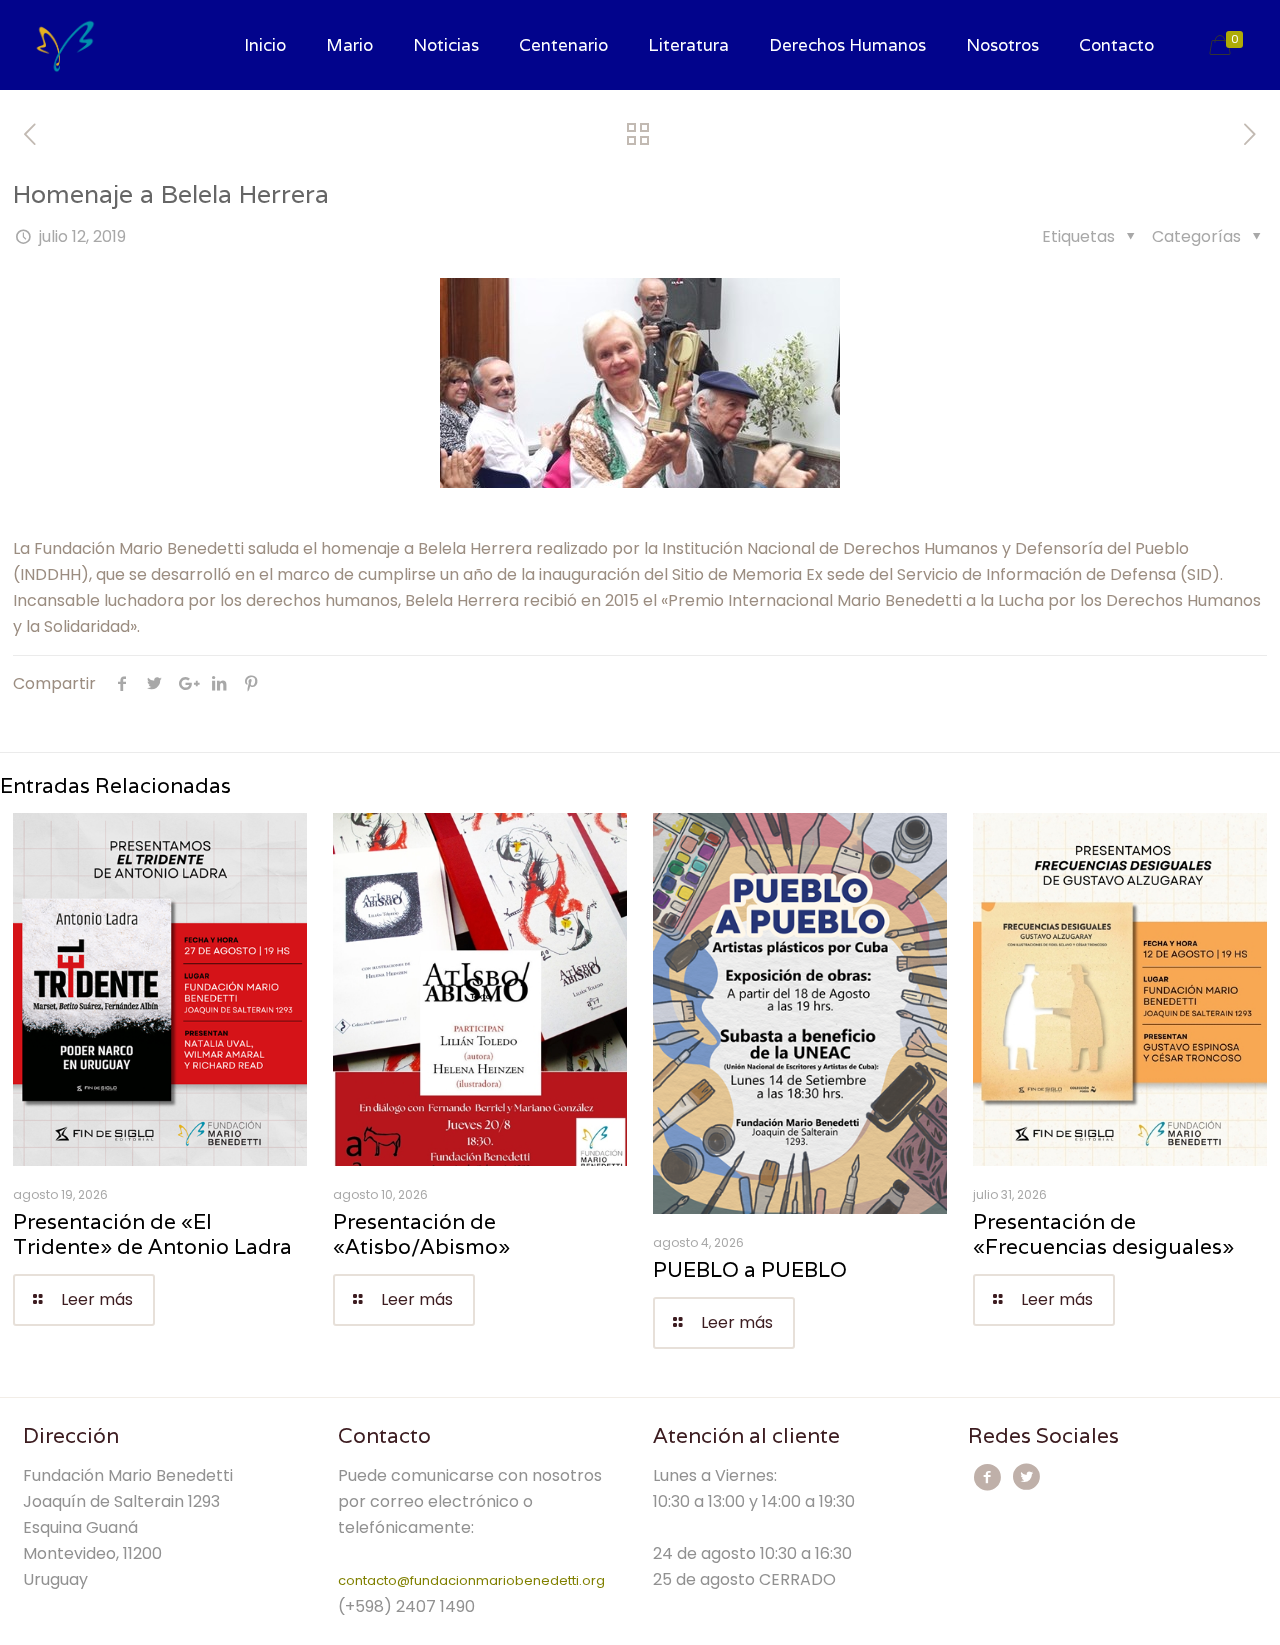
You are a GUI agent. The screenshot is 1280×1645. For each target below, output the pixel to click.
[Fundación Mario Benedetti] (65, 45)
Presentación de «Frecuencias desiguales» (1103, 1234)
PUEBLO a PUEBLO (750, 1269)
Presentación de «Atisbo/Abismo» (421, 1234)
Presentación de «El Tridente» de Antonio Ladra (152, 1234)
